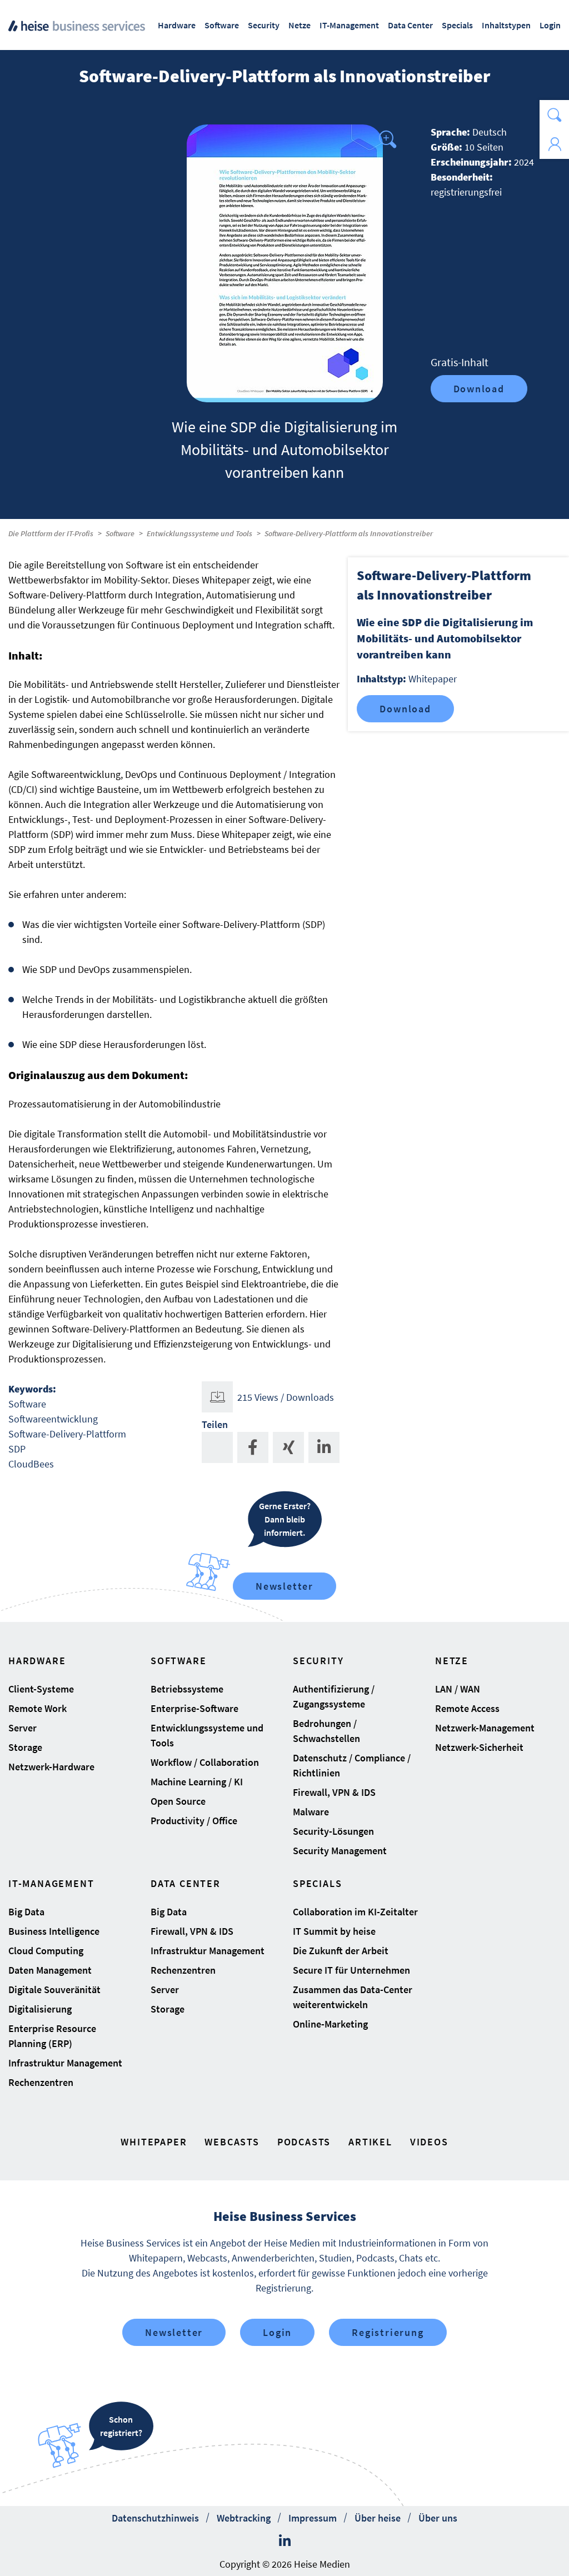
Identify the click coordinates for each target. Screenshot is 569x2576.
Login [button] (550, 25)
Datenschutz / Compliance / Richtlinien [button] (352, 1765)
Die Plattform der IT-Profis (51, 533)
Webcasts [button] (232, 2142)
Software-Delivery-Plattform (67, 1434)
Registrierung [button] (388, 2332)
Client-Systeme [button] (41, 1689)
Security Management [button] (340, 1851)
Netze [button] (300, 25)
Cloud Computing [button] (46, 1951)
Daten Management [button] (50, 1970)
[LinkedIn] (285, 2541)
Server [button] (23, 1728)
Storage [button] (25, 1747)
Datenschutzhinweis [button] (155, 2518)
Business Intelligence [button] (54, 1931)
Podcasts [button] (304, 2142)
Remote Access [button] (467, 1708)
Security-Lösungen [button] (333, 1831)
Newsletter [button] (174, 2332)
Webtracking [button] (244, 2518)
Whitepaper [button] (154, 2142)
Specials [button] (457, 25)
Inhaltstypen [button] (506, 25)
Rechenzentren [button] (41, 2082)
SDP (17, 1449)
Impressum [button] (313, 2518)
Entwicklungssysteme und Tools (199, 533)
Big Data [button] (26, 1912)
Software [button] (222, 25)
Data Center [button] (410, 25)
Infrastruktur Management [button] (65, 2063)
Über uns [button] (438, 2518)
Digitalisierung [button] (40, 2009)
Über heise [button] (378, 2518)
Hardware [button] (177, 25)
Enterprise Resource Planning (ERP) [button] (52, 2036)
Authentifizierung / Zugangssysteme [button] (334, 1696)
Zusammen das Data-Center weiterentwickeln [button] (353, 1997)
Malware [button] (311, 1812)
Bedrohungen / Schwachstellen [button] (326, 1731)
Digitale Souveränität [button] (54, 1990)
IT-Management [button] (349, 25)
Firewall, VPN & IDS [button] (334, 1792)
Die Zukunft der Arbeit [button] (341, 1951)
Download (479, 389)
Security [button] (264, 25)
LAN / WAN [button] (458, 1689)
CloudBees (31, 1464)
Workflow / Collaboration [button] (205, 1762)
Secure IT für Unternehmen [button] (351, 1970)
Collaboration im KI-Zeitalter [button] (355, 1912)
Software (120, 533)
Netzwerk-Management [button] (485, 1728)
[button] (554, 115)
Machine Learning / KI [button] (197, 1782)
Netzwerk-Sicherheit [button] (479, 1747)
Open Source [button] (178, 1801)
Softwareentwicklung (53, 1419)
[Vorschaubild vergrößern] (285, 263)
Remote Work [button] (38, 1708)
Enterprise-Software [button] (194, 1708)
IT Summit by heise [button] (334, 1931)
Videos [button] (429, 2142)
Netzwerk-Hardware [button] (51, 1767)
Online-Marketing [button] (330, 2024)
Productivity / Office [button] (194, 1821)
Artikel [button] (370, 2142)
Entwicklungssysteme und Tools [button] (207, 1735)
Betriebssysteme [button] (187, 1689)
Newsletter (284, 1586)
